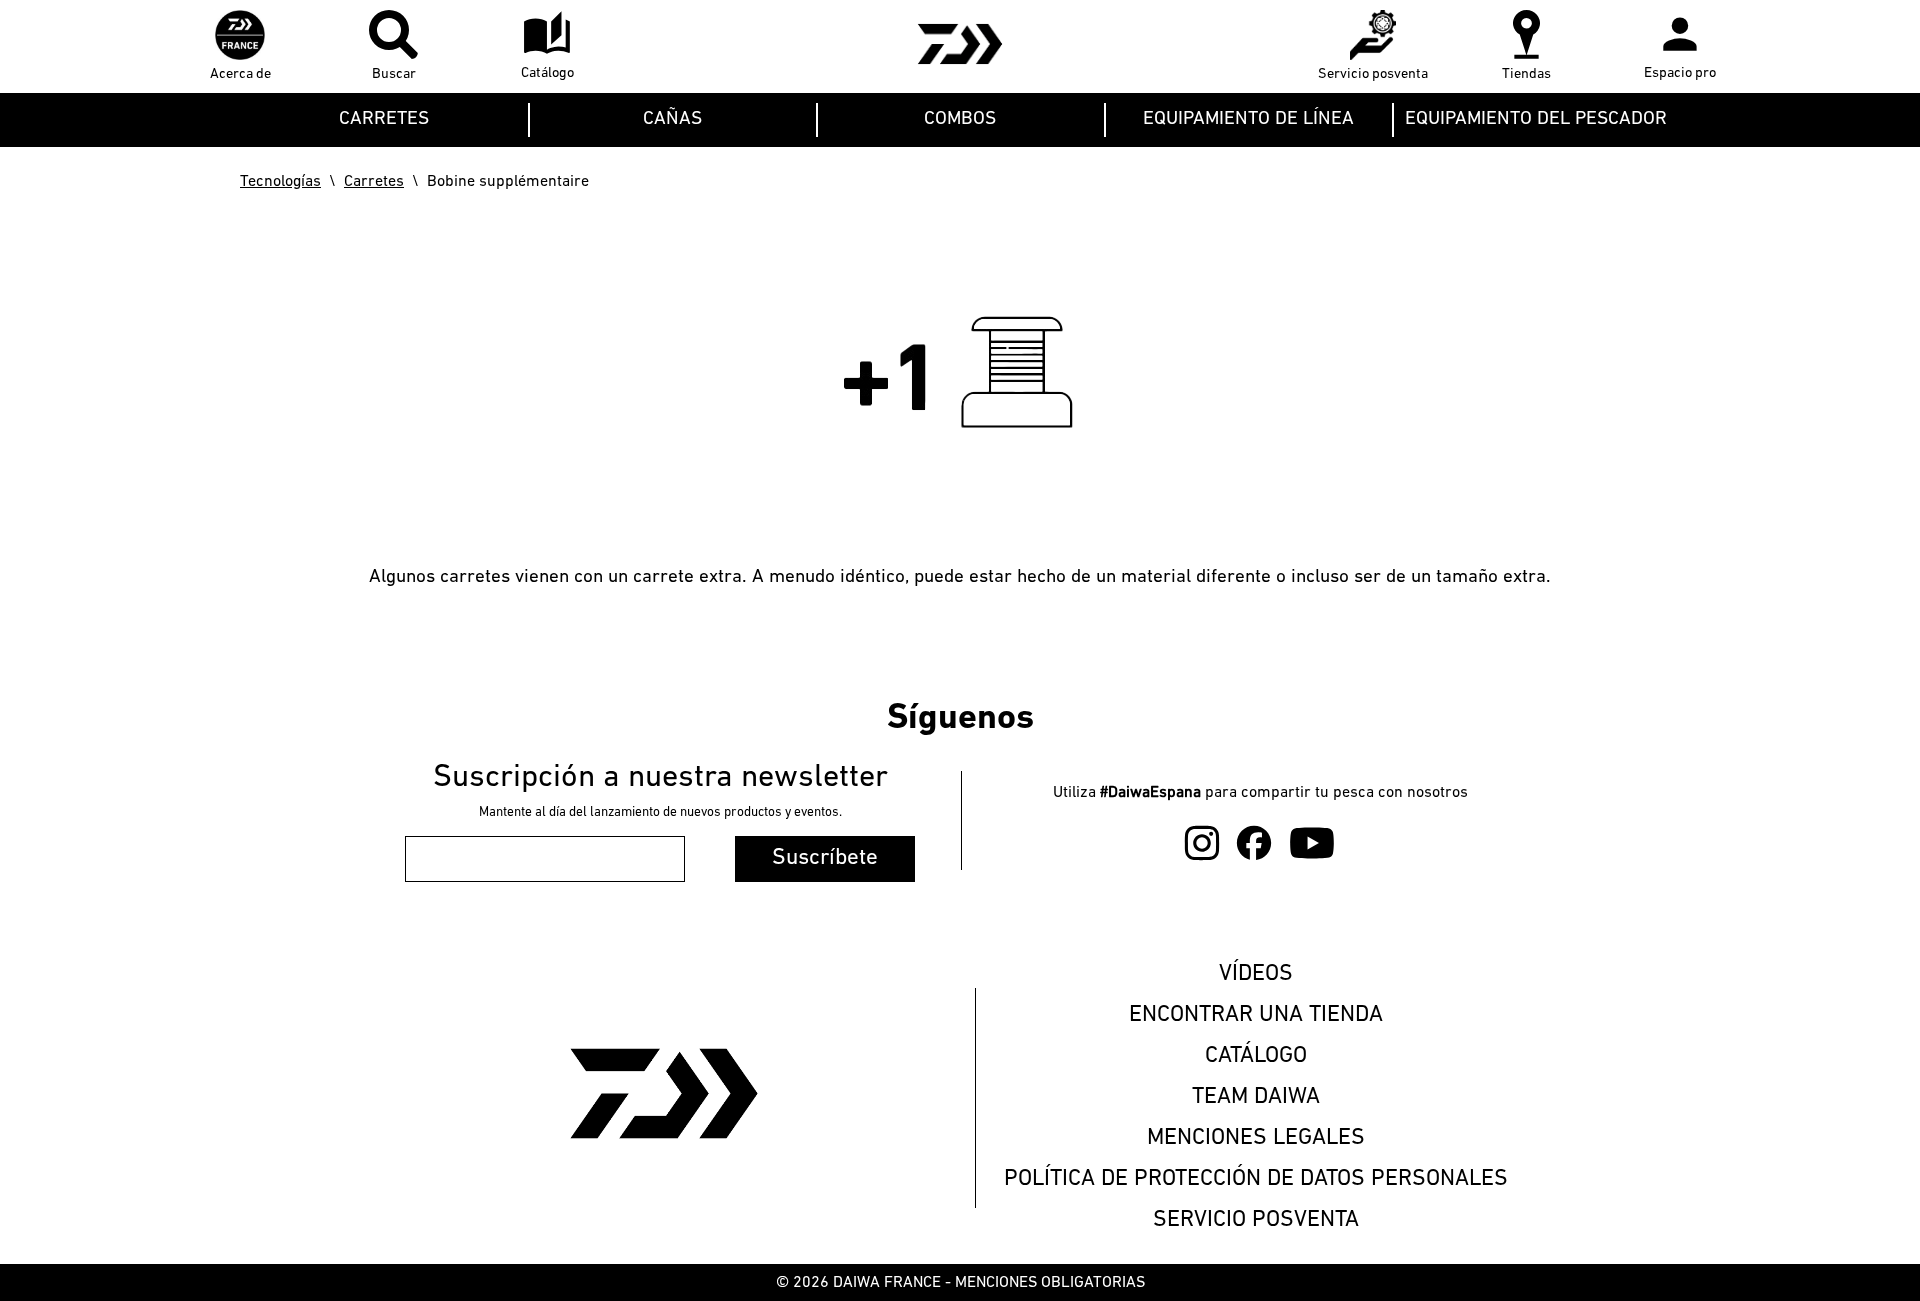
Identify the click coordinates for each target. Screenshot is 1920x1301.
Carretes (374, 182)
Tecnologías (280, 182)
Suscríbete (825, 858)
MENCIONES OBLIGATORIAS (1050, 1283)
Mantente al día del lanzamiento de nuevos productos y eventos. (660, 812)
